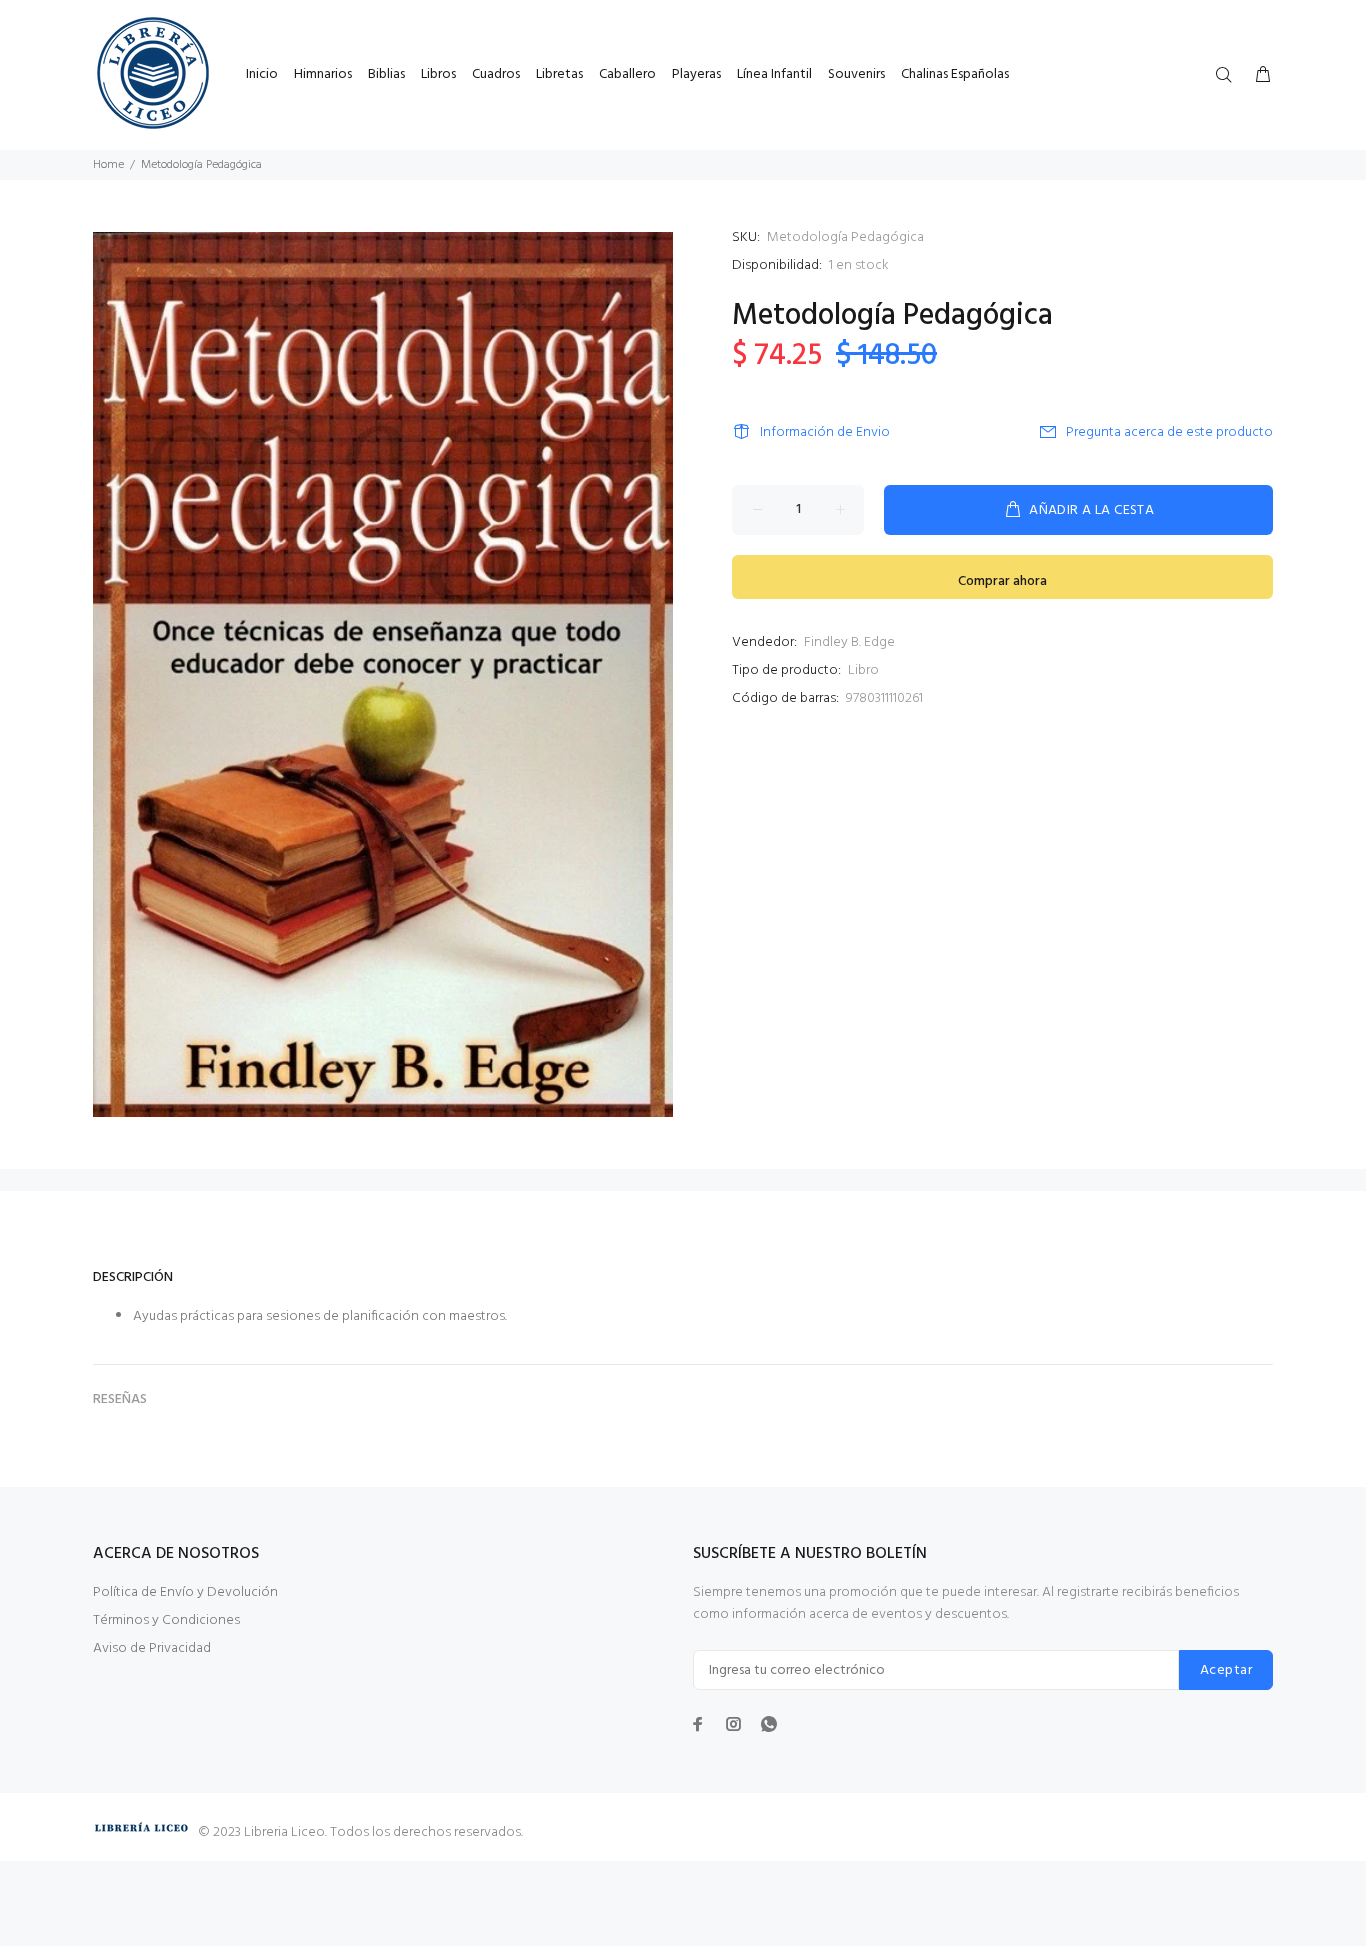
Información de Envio (825, 432)
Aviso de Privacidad (152, 1648)
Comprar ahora (1002, 581)
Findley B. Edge (849, 642)
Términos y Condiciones (166, 1620)
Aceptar (1226, 1670)
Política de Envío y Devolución (185, 1592)
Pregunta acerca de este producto (1169, 432)
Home (108, 165)
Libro (863, 670)
